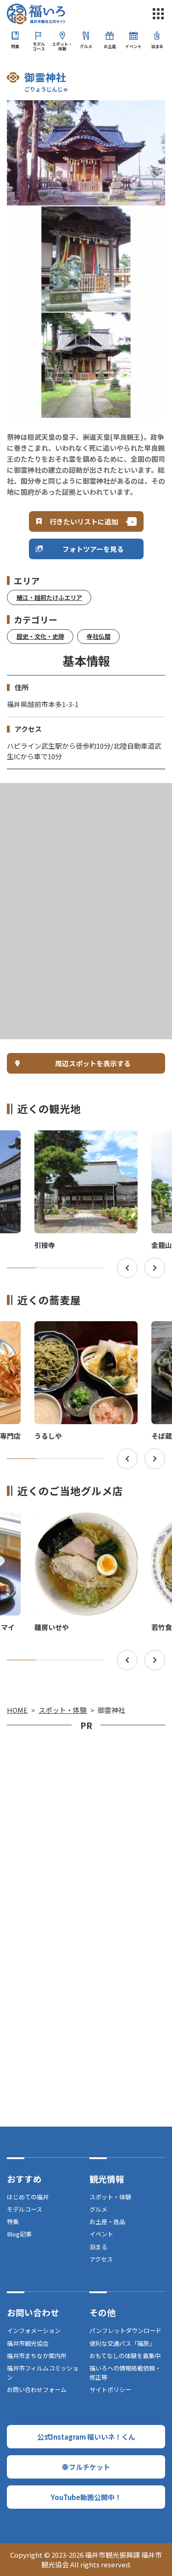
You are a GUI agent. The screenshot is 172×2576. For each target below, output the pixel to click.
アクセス (101, 2259)
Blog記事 (19, 2234)
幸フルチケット (86, 2467)
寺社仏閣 (99, 636)
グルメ (86, 46)
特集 (15, 46)
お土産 (110, 46)
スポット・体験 (62, 46)
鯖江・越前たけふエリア (49, 597)
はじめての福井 (28, 2197)
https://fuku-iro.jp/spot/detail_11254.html (82, 1138)
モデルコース (39, 46)
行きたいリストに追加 (84, 521)
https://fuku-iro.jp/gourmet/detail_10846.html (85, 1332)
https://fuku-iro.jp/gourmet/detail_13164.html (85, 1523)
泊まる (157, 46)
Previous (127, 1268)
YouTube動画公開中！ (86, 2497)
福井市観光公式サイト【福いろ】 (36, 14)
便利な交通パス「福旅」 (122, 2343)
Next (155, 1268)
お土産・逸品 (107, 2222)
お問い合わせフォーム (37, 2390)
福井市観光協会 (28, 2343)
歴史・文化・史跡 (40, 636)
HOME (17, 1710)
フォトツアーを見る (93, 549)
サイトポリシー (110, 2390)
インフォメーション (34, 2330)
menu (158, 14)
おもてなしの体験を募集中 (125, 2356)
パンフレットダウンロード (125, 2330)
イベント (133, 46)
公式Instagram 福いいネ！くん (86, 2437)
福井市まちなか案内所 (37, 2356)
